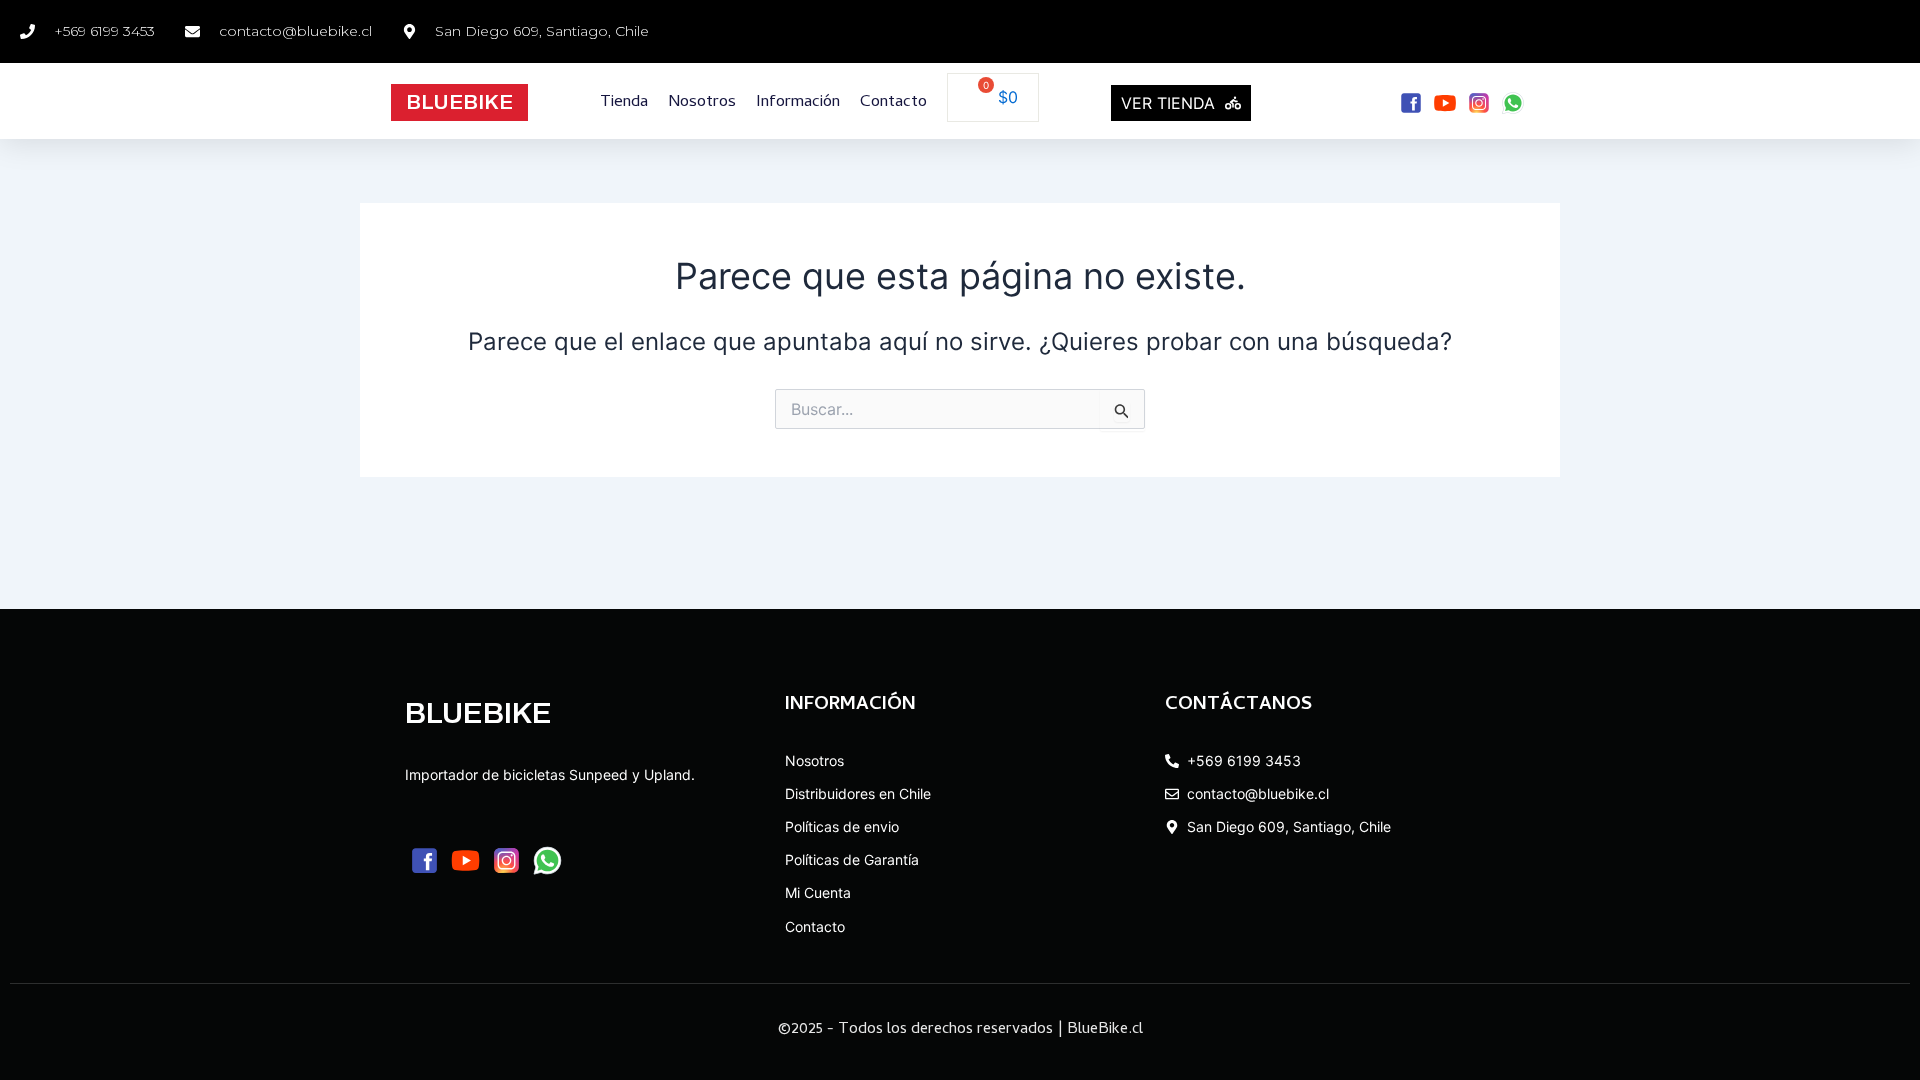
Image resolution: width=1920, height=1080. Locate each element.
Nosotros (702, 103)
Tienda (624, 103)
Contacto (893, 103)
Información (798, 103)
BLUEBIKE (459, 102)
